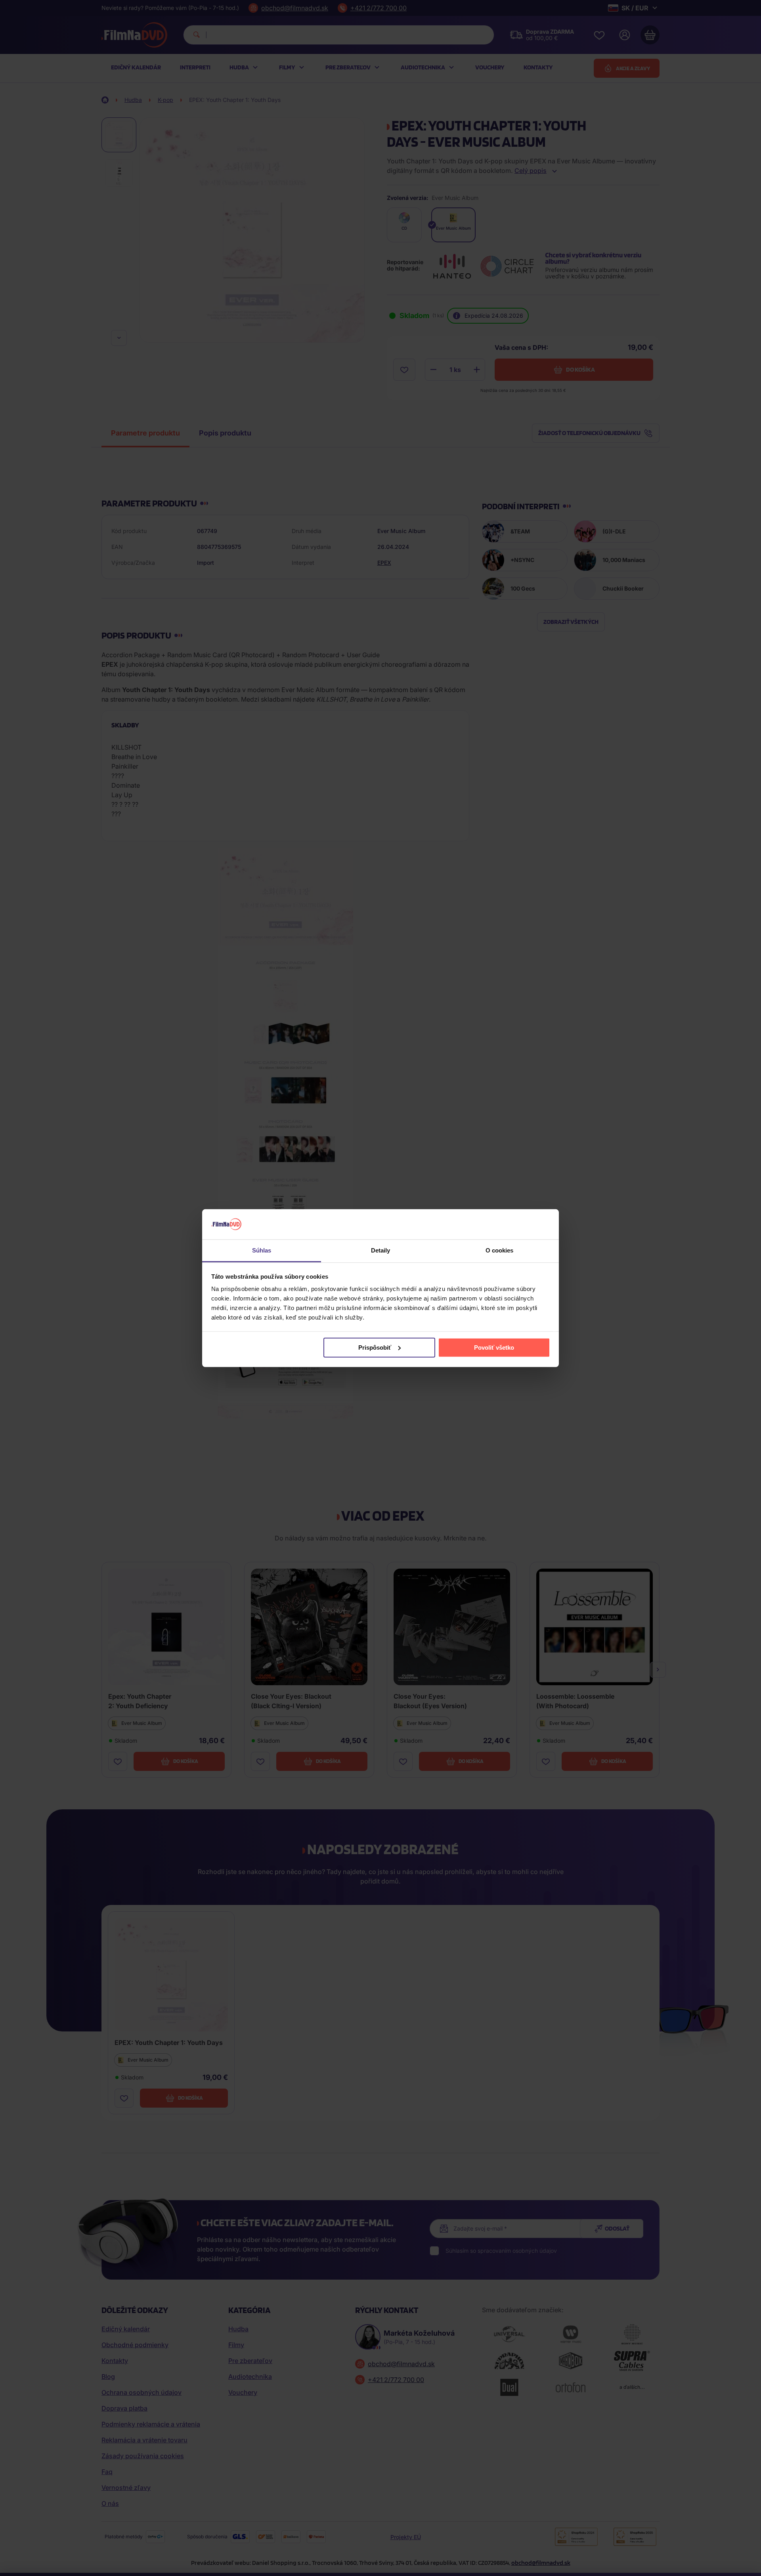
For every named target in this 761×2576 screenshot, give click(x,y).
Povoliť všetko (494, 1347)
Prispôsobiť (375, 1347)
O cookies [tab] (500, 1250)
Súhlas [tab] (262, 1250)
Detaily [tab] (381, 1250)
